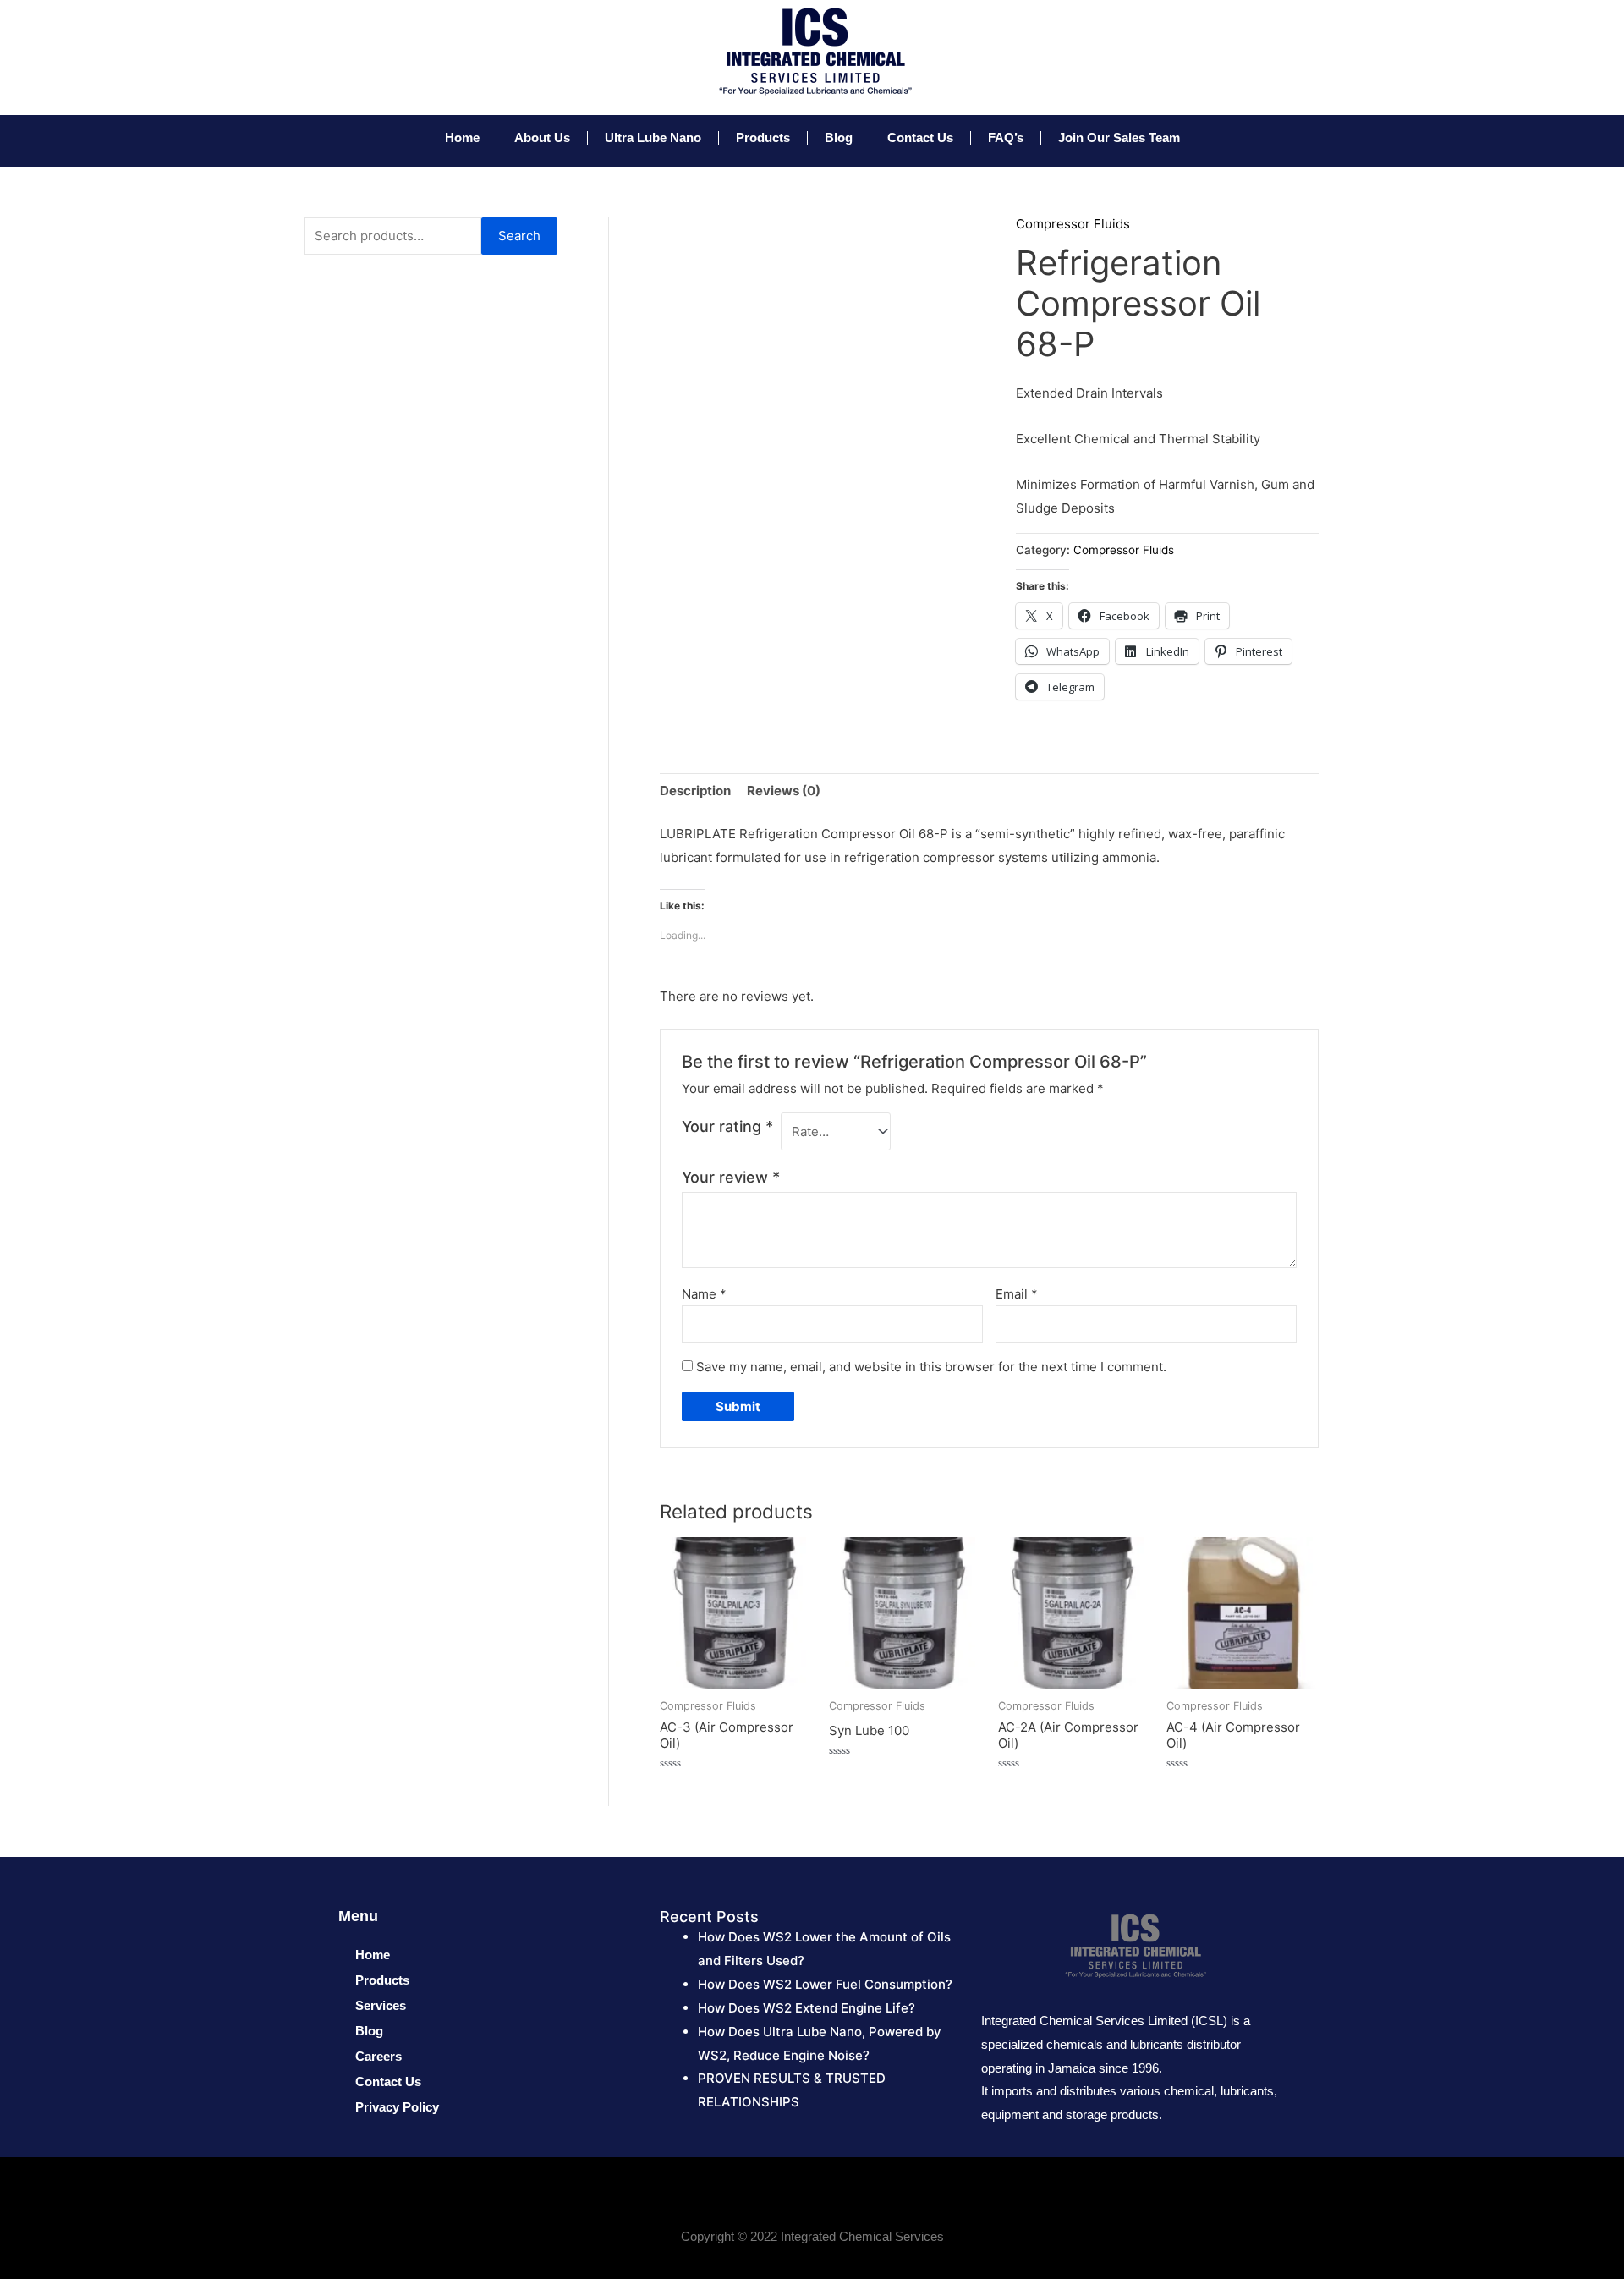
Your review (731, 1177)
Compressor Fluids (1073, 224)
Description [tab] (695, 791)
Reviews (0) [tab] (784, 791)
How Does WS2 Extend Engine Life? (807, 2008)
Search (519, 236)
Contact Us (920, 137)
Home (462, 137)
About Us (542, 137)
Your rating (727, 1126)
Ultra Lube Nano (653, 137)
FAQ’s (1006, 137)
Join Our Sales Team (1119, 137)
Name (704, 1294)
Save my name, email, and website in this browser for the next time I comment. (931, 1367)
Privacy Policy (397, 2107)
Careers (379, 2056)
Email (1017, 1294)
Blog (839, 137)
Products (763, 137)
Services (381, 2005)
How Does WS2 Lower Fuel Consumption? (825, 1984)
